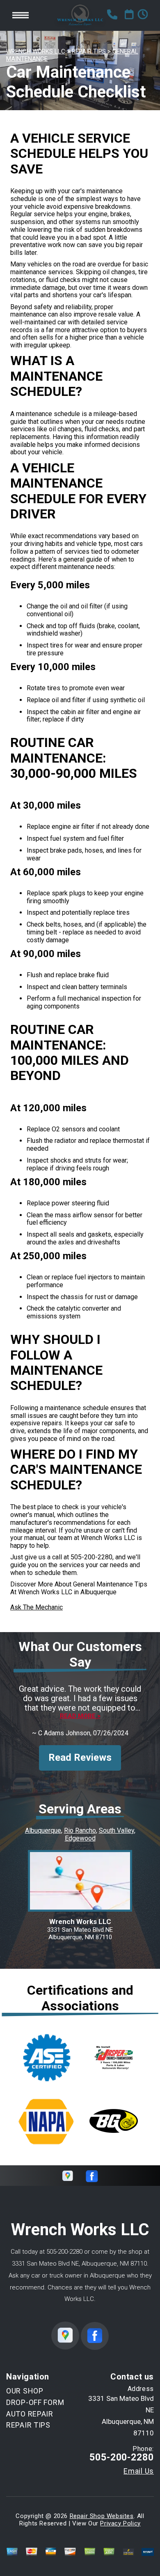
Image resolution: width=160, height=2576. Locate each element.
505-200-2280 (91, 1557)
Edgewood (80, 1838)
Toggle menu (21, 15)
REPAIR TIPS (89, 51)
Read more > (80, 1716)
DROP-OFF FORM (35, 2402)
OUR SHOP (25, 2391)
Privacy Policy (120, 2523)
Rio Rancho (80, 1830)
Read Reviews (80, 1757)
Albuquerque (43, 1830)
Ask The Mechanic (37, 1607)
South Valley (117, 1830)
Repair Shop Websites (102, 2516)
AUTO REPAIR (30, 2414)
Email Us (139, 2471)
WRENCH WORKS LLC (36, 51)
